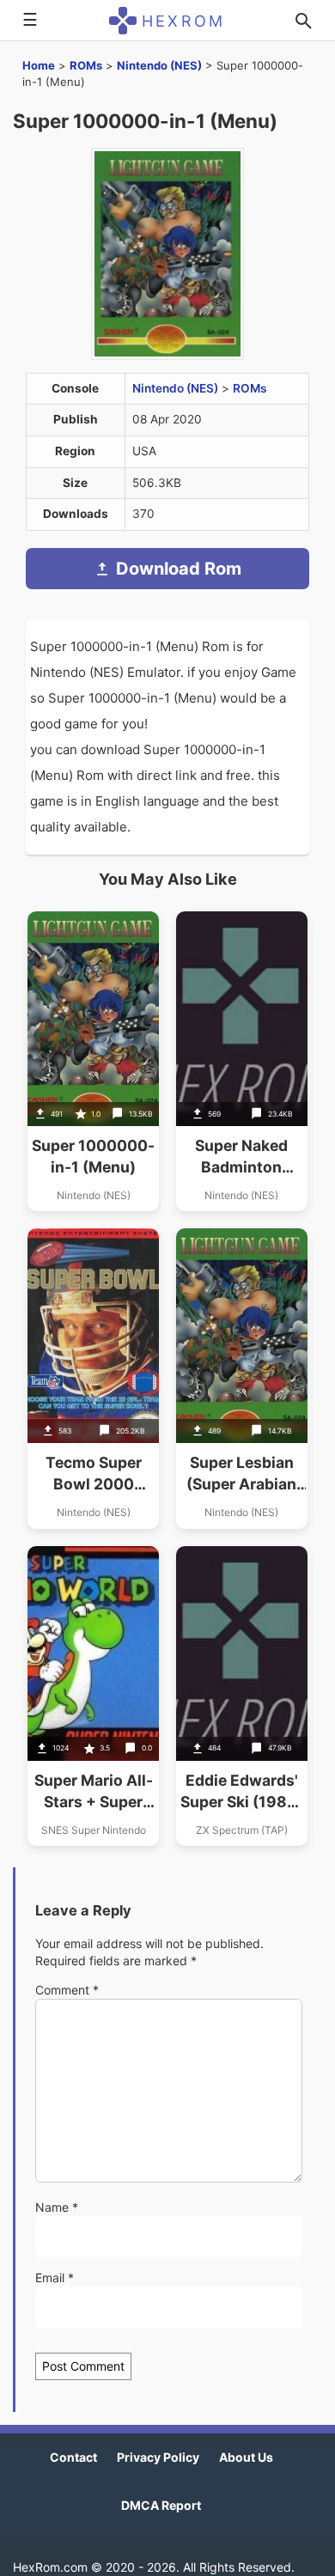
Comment (67, 1990)
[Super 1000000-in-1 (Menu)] (93, 1061)
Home (39, 65)
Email (55, 2278)
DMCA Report (161, 2505)
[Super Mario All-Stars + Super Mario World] (93, 1696)
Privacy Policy (158, 2457)
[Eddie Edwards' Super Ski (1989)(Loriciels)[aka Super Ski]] (242, 1696)
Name (57, 2207)
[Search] (303, 21)
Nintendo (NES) (159, 65)
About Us (246, 2457)
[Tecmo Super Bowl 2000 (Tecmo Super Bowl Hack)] (93, 1378)
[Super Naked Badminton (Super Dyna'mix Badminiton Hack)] (242, 1061)
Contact (73, 2457)
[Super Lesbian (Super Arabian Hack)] (242, 1378)
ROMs (86, 65)
